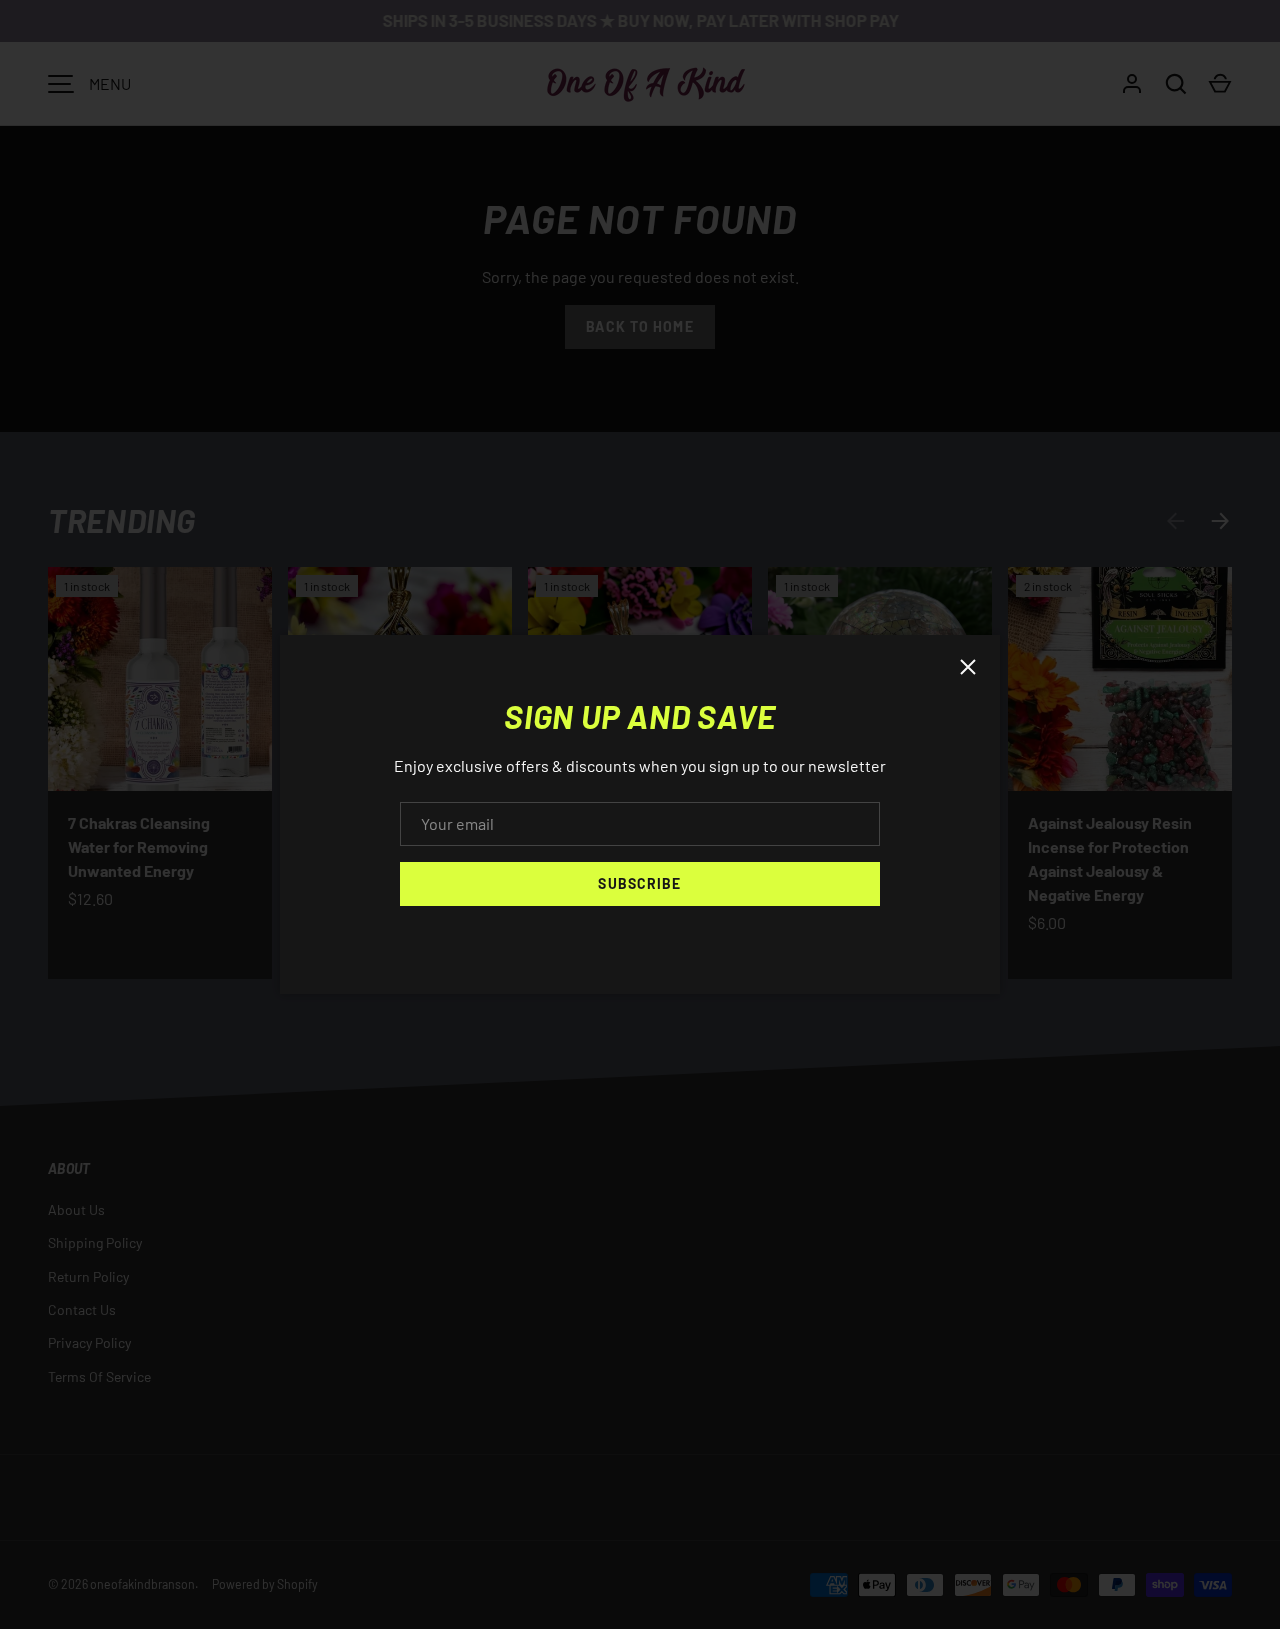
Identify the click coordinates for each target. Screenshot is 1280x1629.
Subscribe (639, 883)
